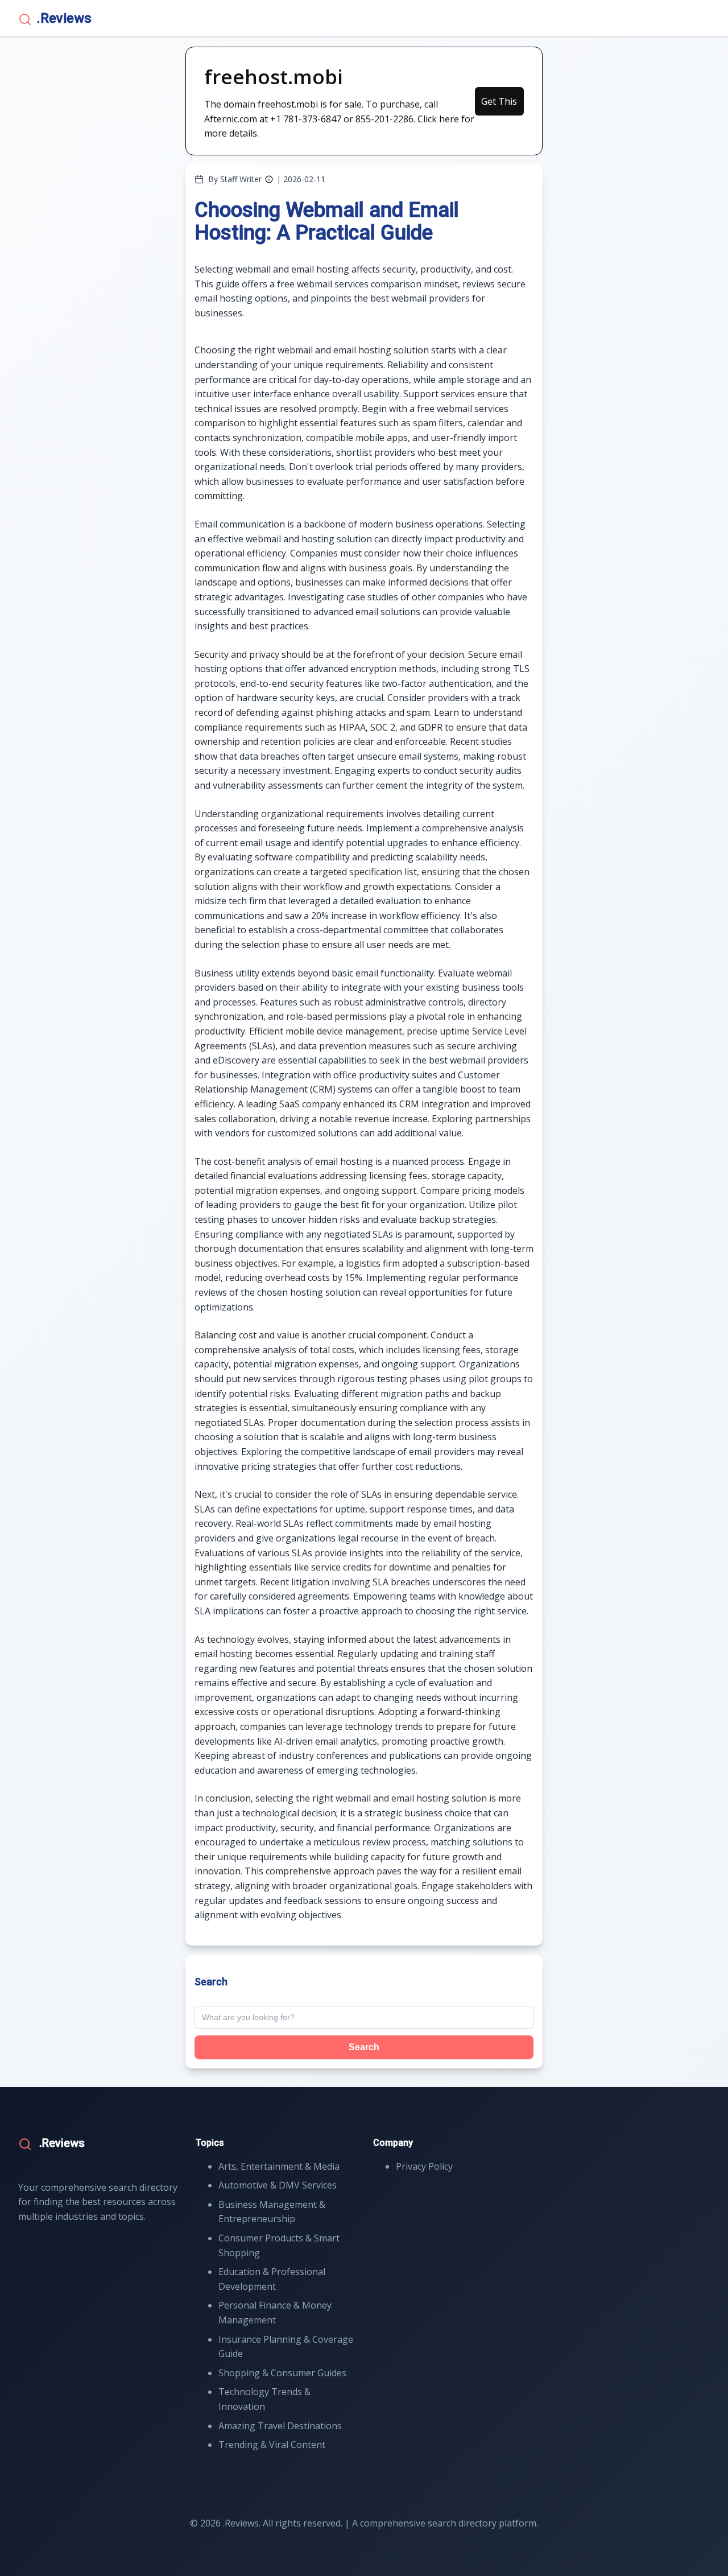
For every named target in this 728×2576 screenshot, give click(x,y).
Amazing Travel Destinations (280, 2426)
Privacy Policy (424, 2166)
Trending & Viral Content (272, 2445)
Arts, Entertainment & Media (279, 2166)
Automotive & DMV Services (278, 2185)
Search (364, 2047)
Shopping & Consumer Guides (282, 2373)
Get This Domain (499, 105)
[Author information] (269, 179)
